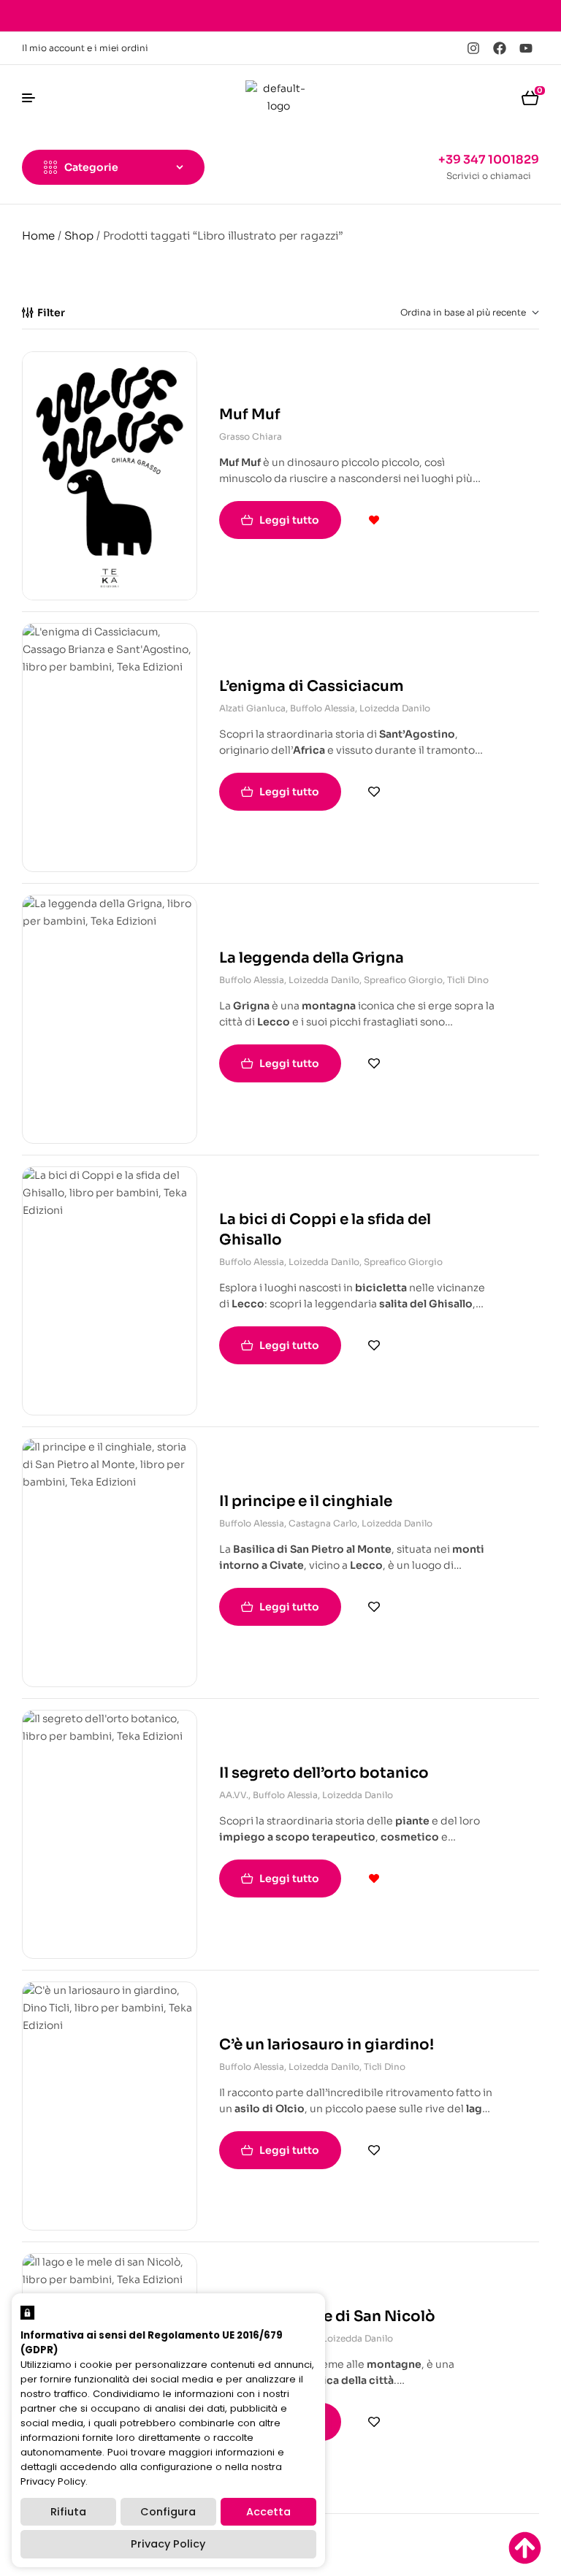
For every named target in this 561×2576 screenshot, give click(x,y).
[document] (280, 1288)
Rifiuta (68, 2512)
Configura (168, 2512)
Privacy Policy (168, 2544)
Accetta (268, 2512)
